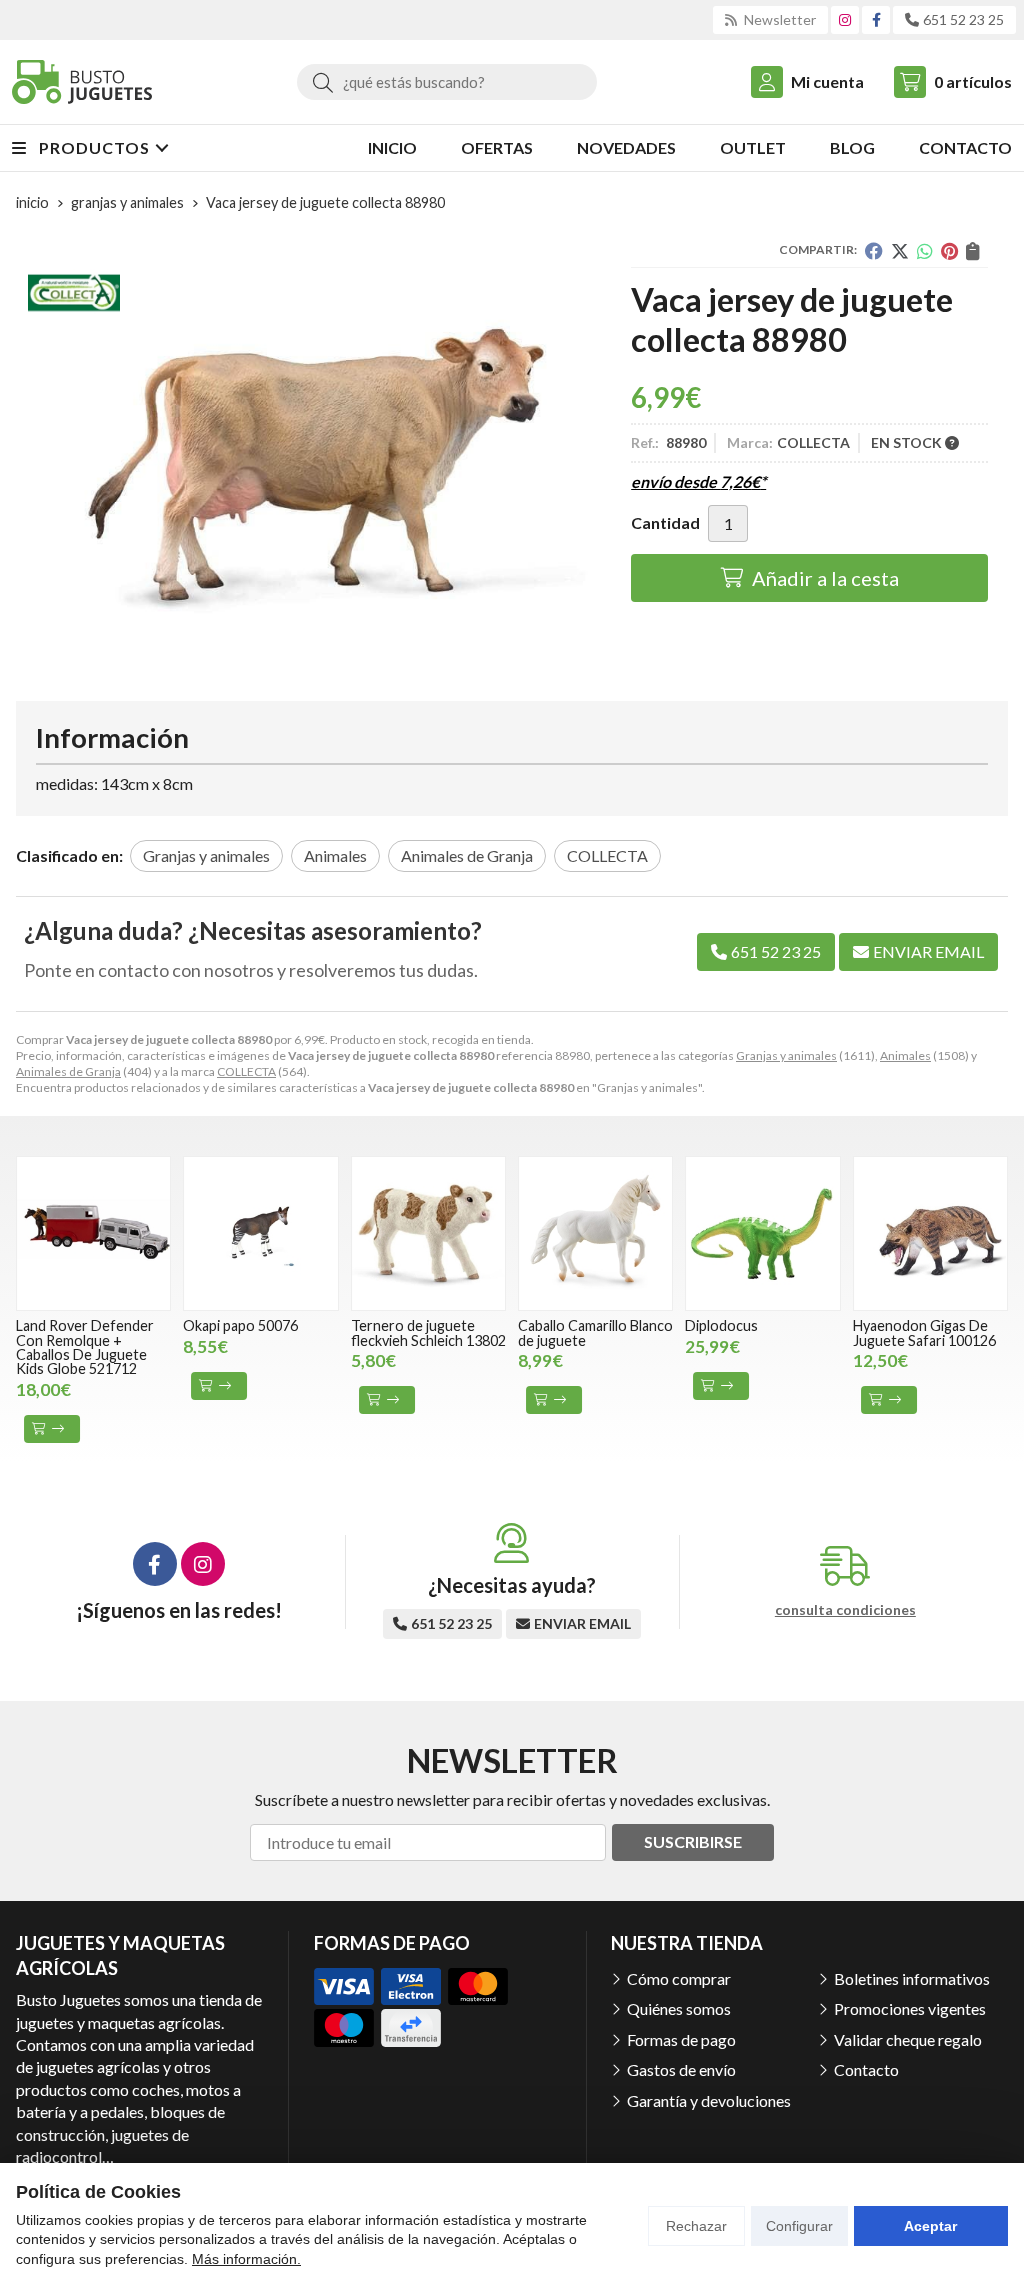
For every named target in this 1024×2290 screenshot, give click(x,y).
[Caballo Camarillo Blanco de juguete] (595, 1233)
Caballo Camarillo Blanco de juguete (595, 1332)
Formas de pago (681, 2039)
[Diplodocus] (762, 1233)
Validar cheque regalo (908, 2039)
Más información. (246, 2259)
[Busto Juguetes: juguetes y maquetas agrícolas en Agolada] (82, 82)
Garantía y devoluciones (709, 2100)
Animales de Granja (68, 1071)
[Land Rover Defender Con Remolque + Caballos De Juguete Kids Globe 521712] (93, 1233)
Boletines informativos (912, 1978)
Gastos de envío (681, 2069)
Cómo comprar (679, 1978)
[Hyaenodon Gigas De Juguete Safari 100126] (930, 1233)
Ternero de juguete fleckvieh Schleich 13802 (428, 1332)
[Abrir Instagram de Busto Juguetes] (845, 19)
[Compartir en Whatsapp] (925, 251)
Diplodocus (721, 1325)
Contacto (866, 2069)
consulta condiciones (845, 1610)
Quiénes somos (679, 2008)
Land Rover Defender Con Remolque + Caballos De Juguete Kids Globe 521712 (85, 1347)
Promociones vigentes (910, 2008)
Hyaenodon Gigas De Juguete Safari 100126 (924, 1332)
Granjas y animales (786, 1055)
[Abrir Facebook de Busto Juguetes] (876, 19)
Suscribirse (693, 1841)
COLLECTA (246, 1071)
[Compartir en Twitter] (900, 251)
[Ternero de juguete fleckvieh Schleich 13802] (428, 1233)
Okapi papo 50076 (240, 1325)
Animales (905, 1055)
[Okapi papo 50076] (260, 1233)
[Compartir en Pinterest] (949, 251)
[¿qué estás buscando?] (447, 81)
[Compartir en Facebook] (874, 251)
